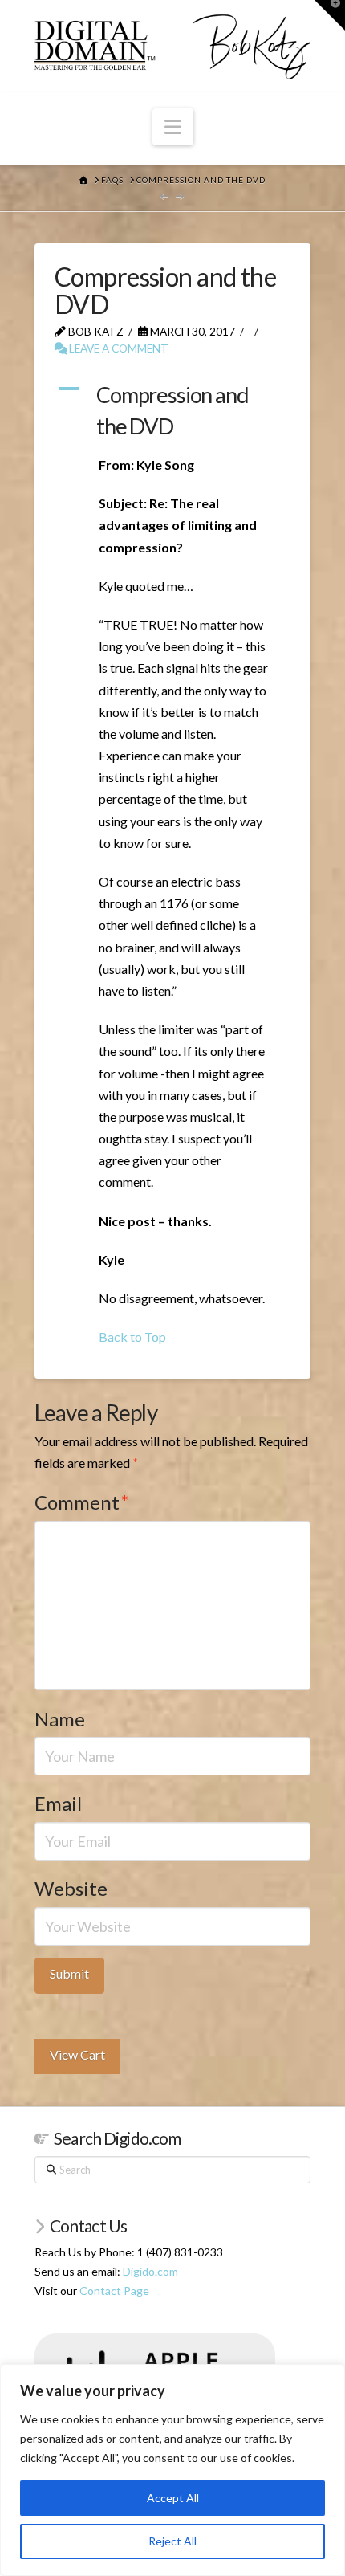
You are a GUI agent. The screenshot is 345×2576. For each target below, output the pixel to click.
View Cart (77, 2054)
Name (60, 1719)
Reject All (172, 2541)
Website (71, 1888)
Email (58, 1803)
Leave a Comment (118, 348)
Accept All (173, 2498)
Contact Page (114, 2291)
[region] (172, 2470)
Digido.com (150, 2271)
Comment (82, 1502)
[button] (173, 127)
